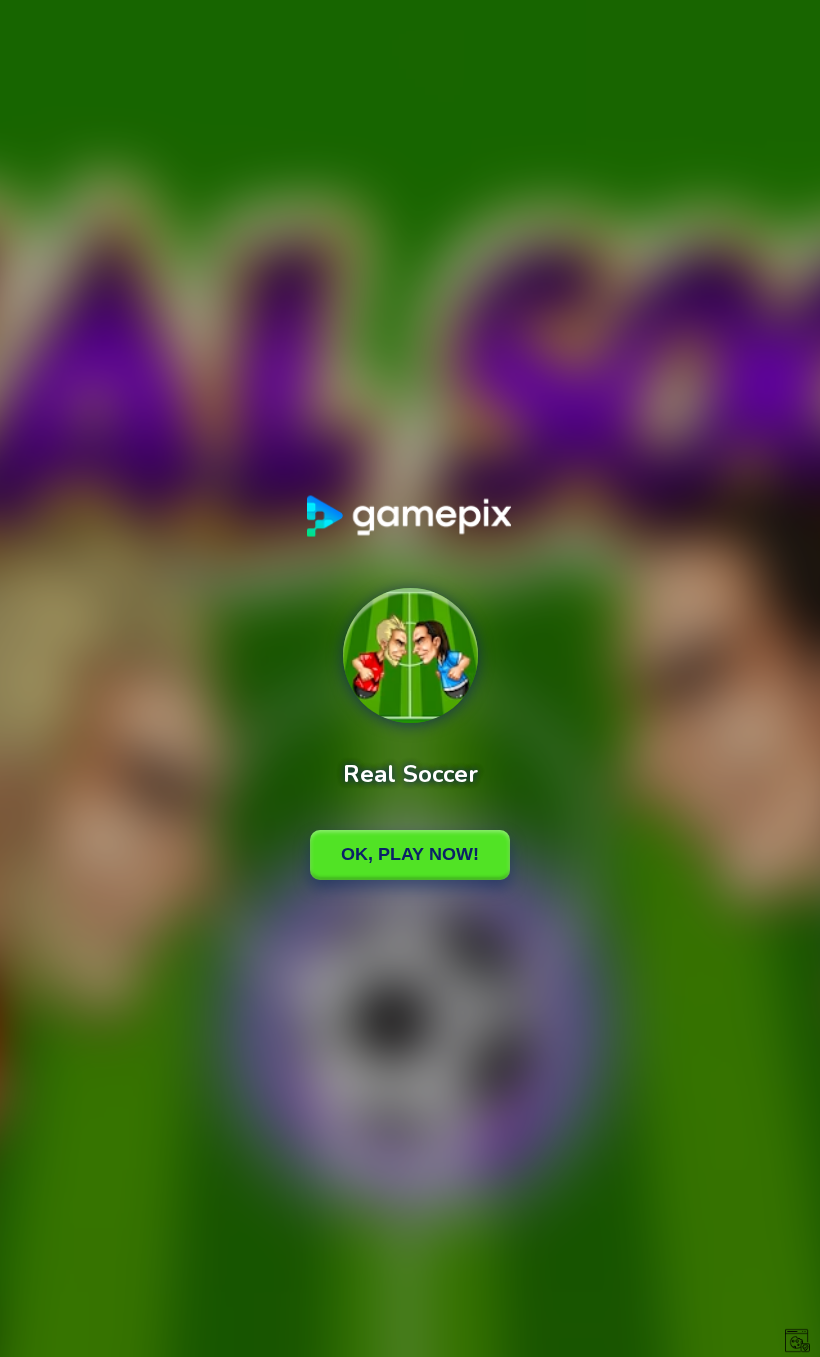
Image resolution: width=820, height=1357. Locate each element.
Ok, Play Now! (410, 854)
